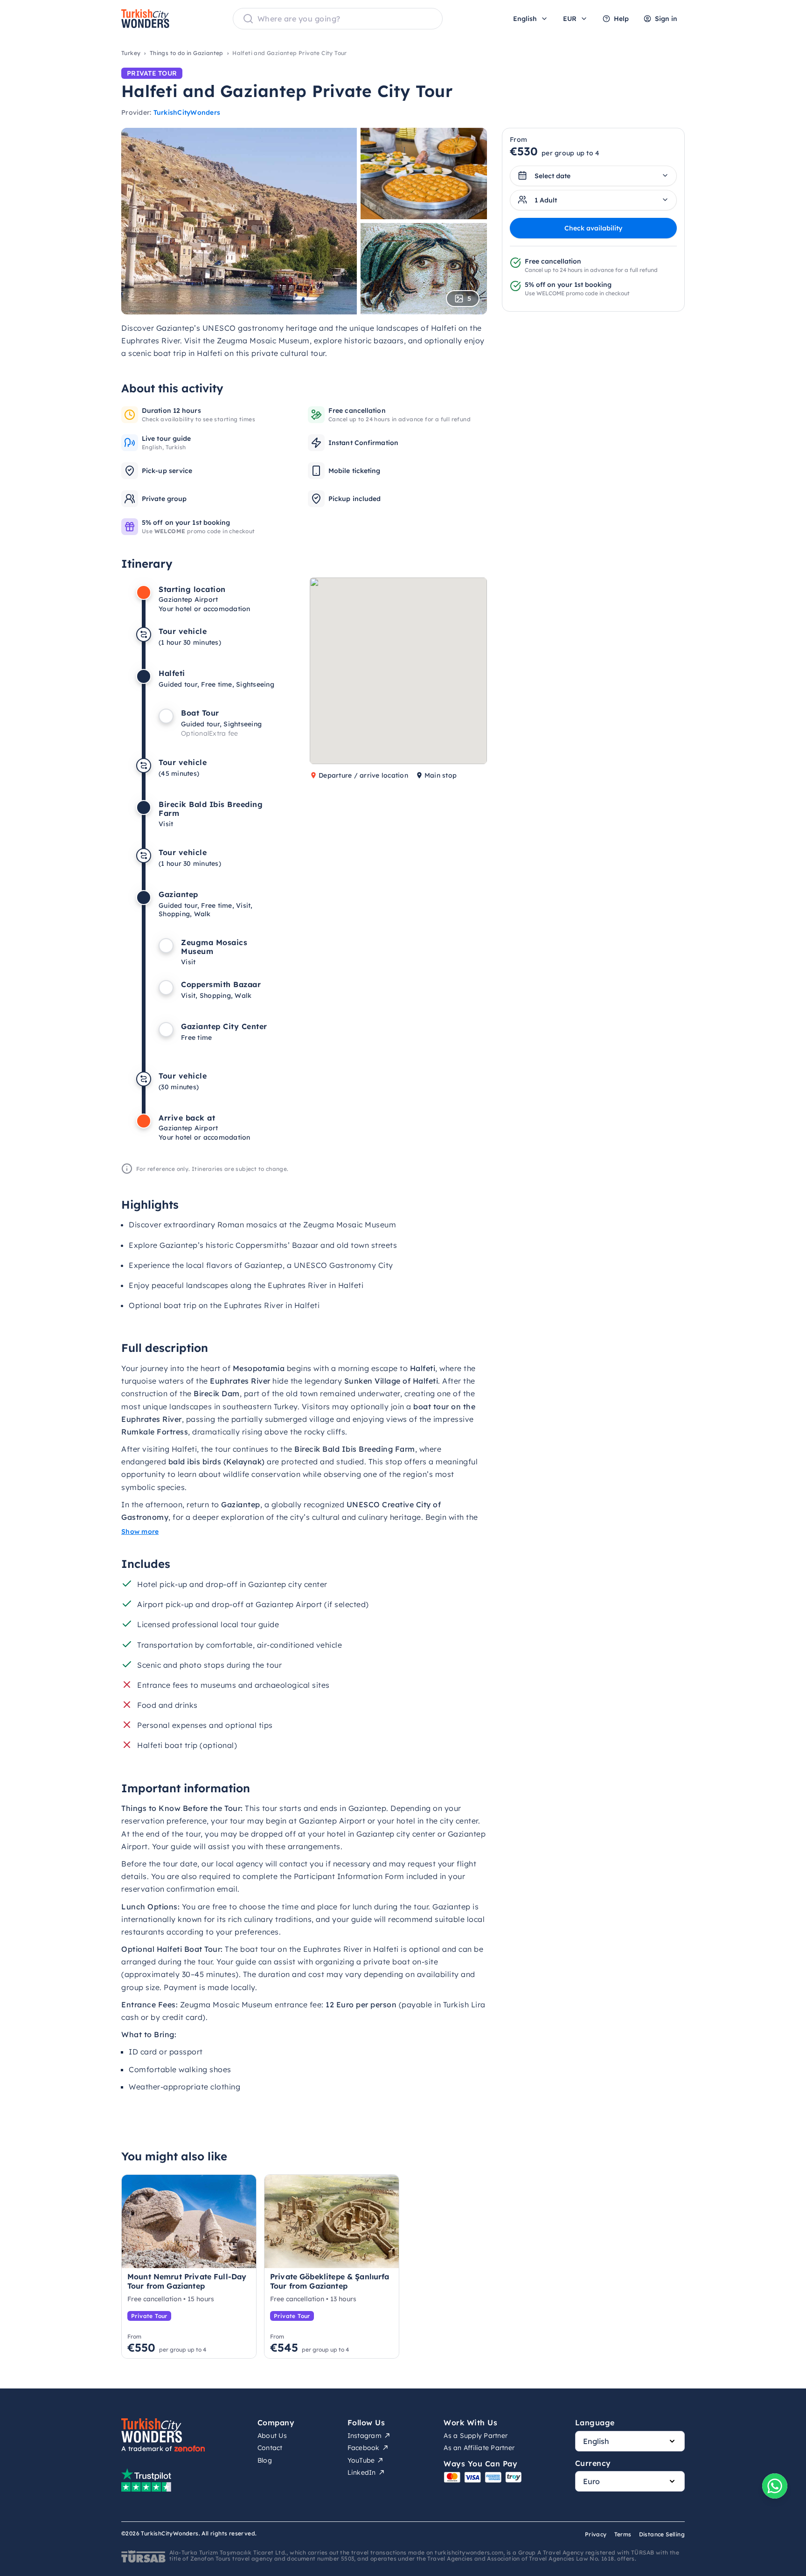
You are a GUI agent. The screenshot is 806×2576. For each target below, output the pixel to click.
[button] (430, 642)
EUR (570, 19)
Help (621, 19)
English (525, 19)
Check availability (593, 228)
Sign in (666, 19)
